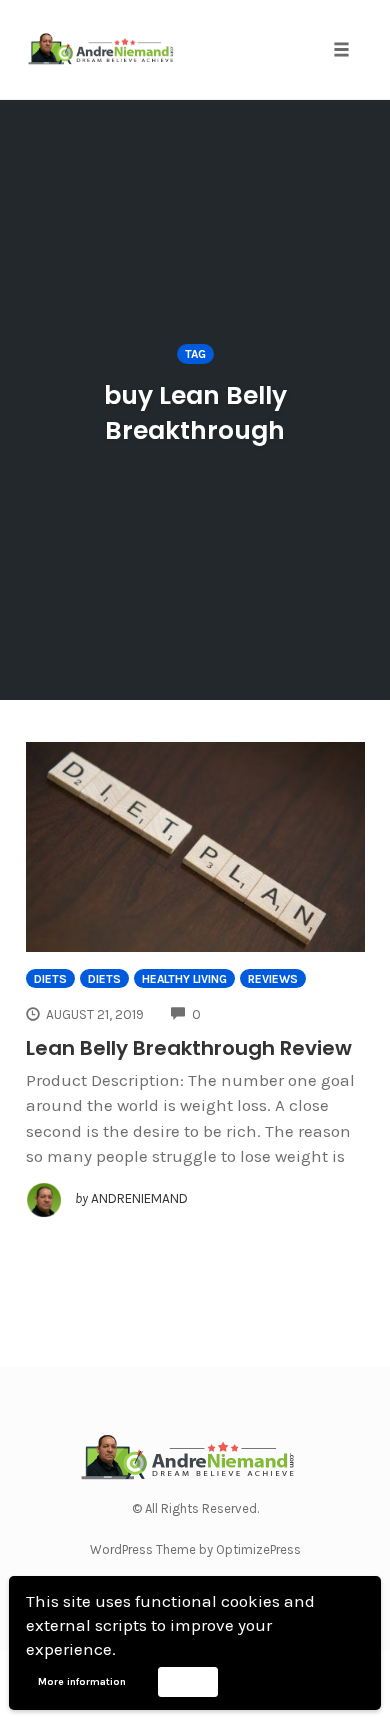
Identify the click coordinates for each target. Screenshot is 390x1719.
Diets (50, 979)
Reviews (273, 979)
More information (82, 1682)
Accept (187, 1681)
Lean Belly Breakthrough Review (189, 1048)
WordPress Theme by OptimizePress (195, 1549)
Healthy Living (184, 979)
